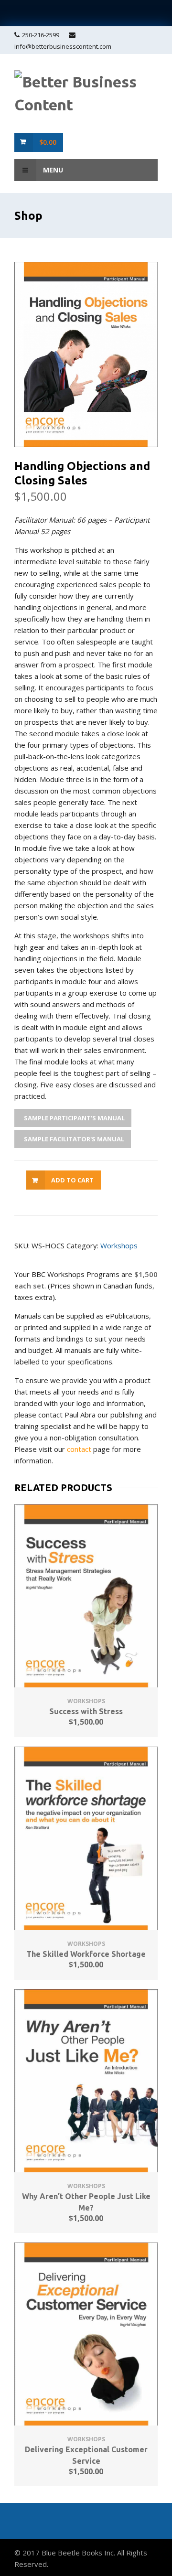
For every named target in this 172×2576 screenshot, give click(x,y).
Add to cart (72, 1180)
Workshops (119, 1245)
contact (79, 1449)
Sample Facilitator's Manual (73, 1139)
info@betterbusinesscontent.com (63, 46)
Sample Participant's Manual (74, 1118)
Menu (52, 170)
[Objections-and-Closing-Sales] (86, 354)
